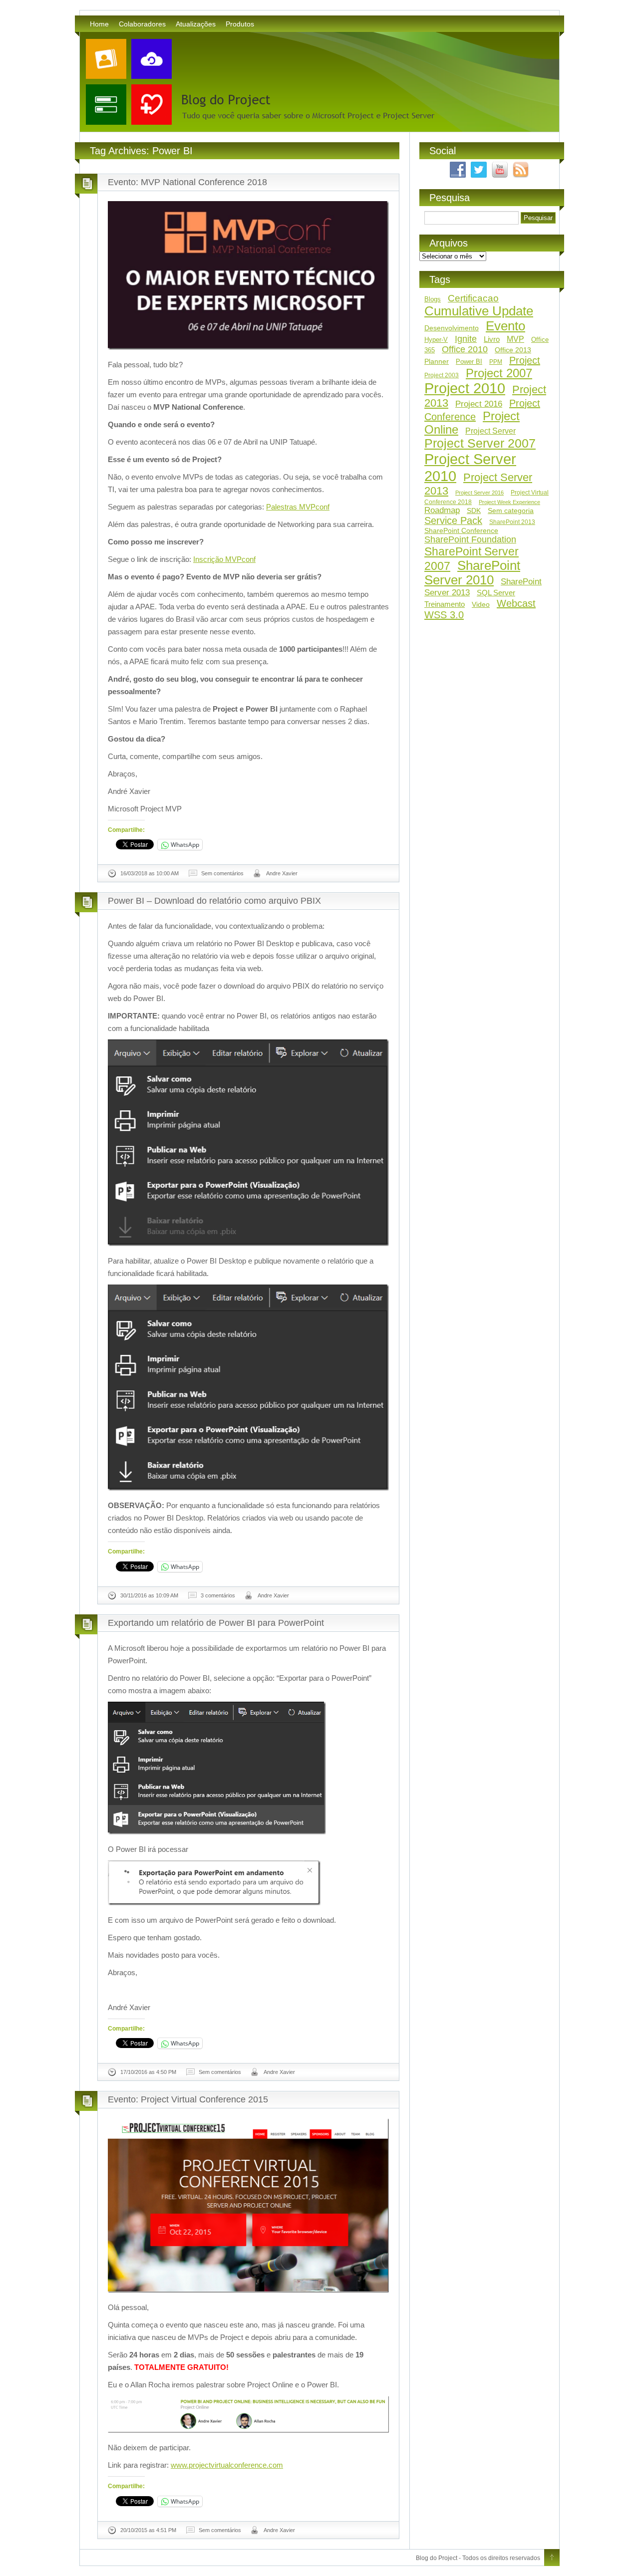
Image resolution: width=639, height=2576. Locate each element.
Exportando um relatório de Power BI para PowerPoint (216, 1623)
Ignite (466, 339)
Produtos (240, 24)
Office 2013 (513, 350)
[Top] (552, 2558)
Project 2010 (465, 388)
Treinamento (445, 604)
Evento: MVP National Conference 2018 (187, 182)
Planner (437, 361)
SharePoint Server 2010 (472, 573)
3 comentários (218, 1595)
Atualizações (196, 24)
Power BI (469, 362)
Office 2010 (465, 349)
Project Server (490, 431)
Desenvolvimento (452, 328)
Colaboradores (142, 24)
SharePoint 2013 (512, 522)
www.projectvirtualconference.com (227, 2465)
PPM (496, 362)
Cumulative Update (479, 311)
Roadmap (442, 510)
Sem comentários (222, 873)
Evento (505, 326)
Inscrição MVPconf (224, 559)
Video (481, 604)
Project (525, 360)
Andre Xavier (282, 873)
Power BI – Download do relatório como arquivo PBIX (214, 901)
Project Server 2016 (479, 493)
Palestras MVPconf (298, 507)
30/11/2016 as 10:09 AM (149, 1595)
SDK (474, 511)
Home (99, 24)
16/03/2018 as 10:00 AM (150, 873)
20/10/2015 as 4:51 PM (148, 2530)
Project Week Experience (509, 502)
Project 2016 (479, 404)
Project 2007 (499, 373)
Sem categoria (511, 511)
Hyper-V (436, 340)
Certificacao (473, 298)
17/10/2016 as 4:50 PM (148, 2072)
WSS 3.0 (444, 615)
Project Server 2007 (480, 443)
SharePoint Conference (461, 530)
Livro (492, 339)
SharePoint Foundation (470, 539)
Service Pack (453, 520)
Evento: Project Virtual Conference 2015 (188, 2099)
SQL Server (496, 593)
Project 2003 (442, 375)
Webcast (516, 603)
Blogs (433, 299)
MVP (515, 339)
